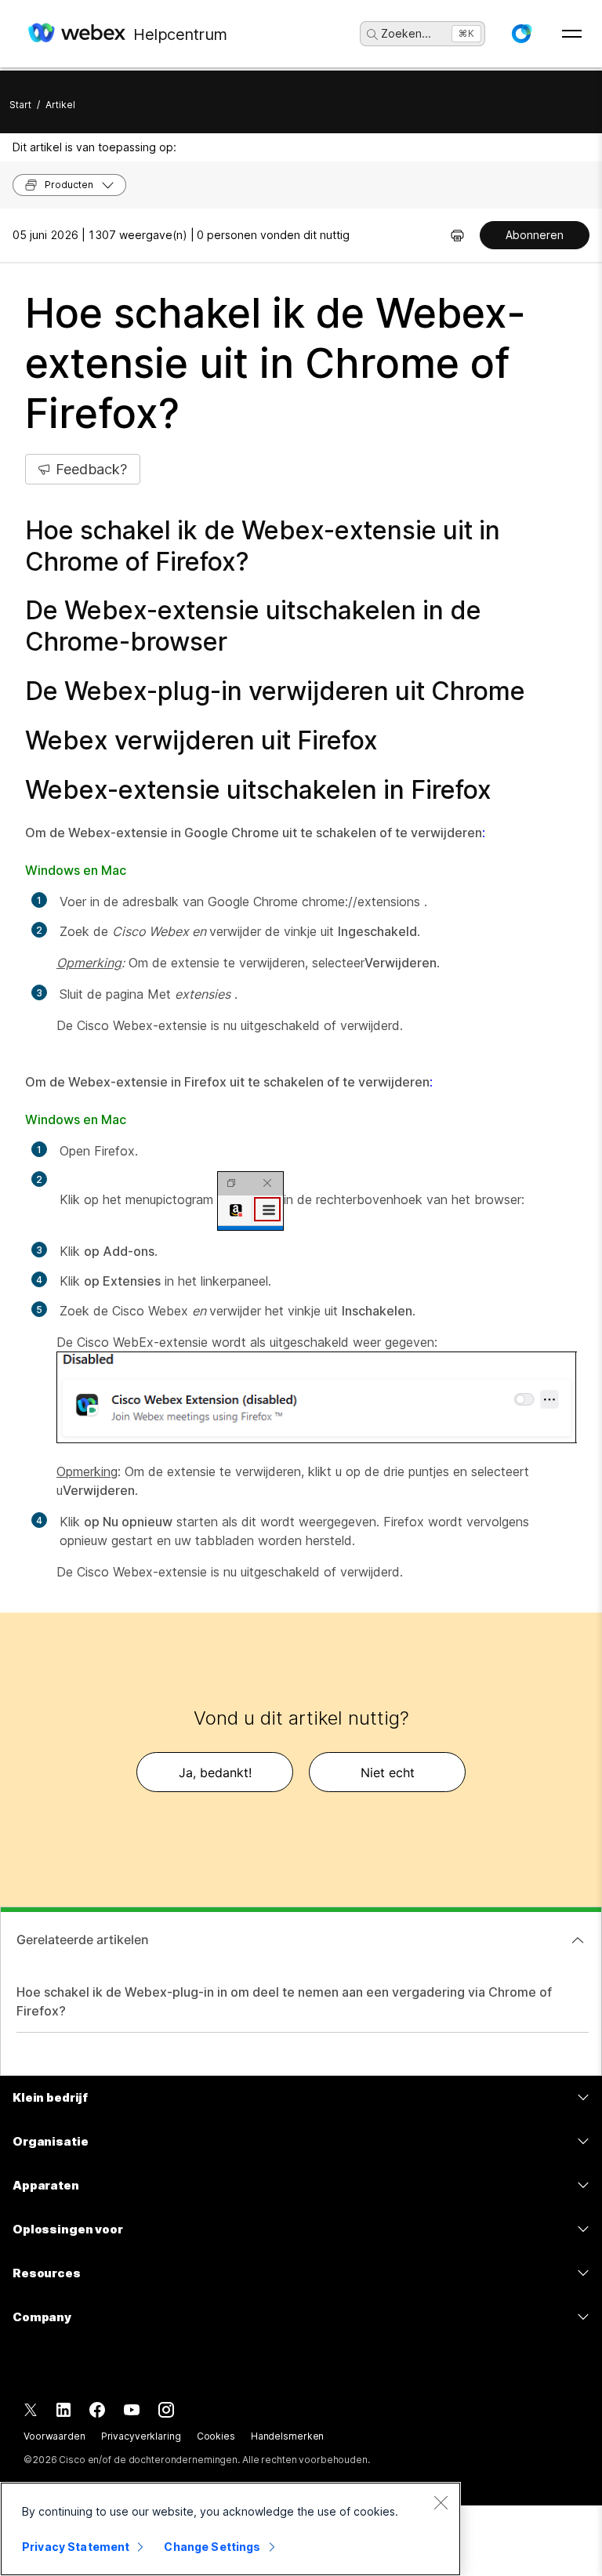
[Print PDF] (457, 235)
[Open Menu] (572, 34)
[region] (230, 2529)
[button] (521, 34)
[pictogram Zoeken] (372, 34)
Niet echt (388, 1772)
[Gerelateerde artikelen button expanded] (578, 1940)
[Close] (441, 2502)
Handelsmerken (287, 2436)
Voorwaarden (54, 2436)
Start (20, 105)
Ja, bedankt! (215, 1772)
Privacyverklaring (141, 2436)
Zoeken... (406, 33)
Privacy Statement (76, 2547)
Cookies (216, 2436)
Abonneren (535, 235)
